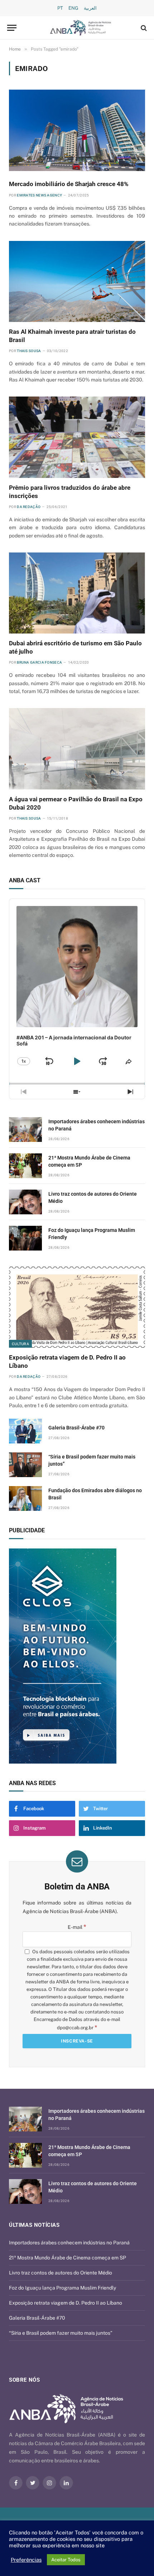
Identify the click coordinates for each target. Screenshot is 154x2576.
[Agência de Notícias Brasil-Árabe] (81, 28)
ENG (73, 8)
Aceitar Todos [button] (66, 2560)
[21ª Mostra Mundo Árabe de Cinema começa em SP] (25, 1166)
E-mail (77, 1927)
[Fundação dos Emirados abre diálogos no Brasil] (25, 1498)
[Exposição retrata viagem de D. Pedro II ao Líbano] (77, 1307)
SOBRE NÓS (24, 2380)
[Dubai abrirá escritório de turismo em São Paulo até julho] (77, 593)
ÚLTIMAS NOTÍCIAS (34, 2225)
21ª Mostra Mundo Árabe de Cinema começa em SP (68, 2258)
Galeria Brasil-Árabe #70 (76, 1428)
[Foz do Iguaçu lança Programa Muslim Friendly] (25, 1238)
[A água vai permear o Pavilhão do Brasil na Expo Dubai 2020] (77, 749)
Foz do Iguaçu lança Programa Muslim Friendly (62, 2288)
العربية (90, 8)
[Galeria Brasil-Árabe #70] (25, 1431)
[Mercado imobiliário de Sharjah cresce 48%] (77, 130)
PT (60, 8)
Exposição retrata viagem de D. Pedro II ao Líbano (66, 2303)
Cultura (20, 1344)
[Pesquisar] (143, 28)
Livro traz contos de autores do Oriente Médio (61, 2273)
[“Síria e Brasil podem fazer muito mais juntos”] (25, 1465)
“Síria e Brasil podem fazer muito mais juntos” (61, 2333)
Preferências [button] (26, 2560)
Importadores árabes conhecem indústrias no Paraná (69, 2243)
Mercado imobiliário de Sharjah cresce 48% (69, 184)
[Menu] (12, 28)
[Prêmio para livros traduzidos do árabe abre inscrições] (77, 437)
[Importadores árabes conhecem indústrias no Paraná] (25, 1130)
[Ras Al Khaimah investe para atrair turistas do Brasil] (77, 281)
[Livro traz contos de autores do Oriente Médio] (25, 1202)
